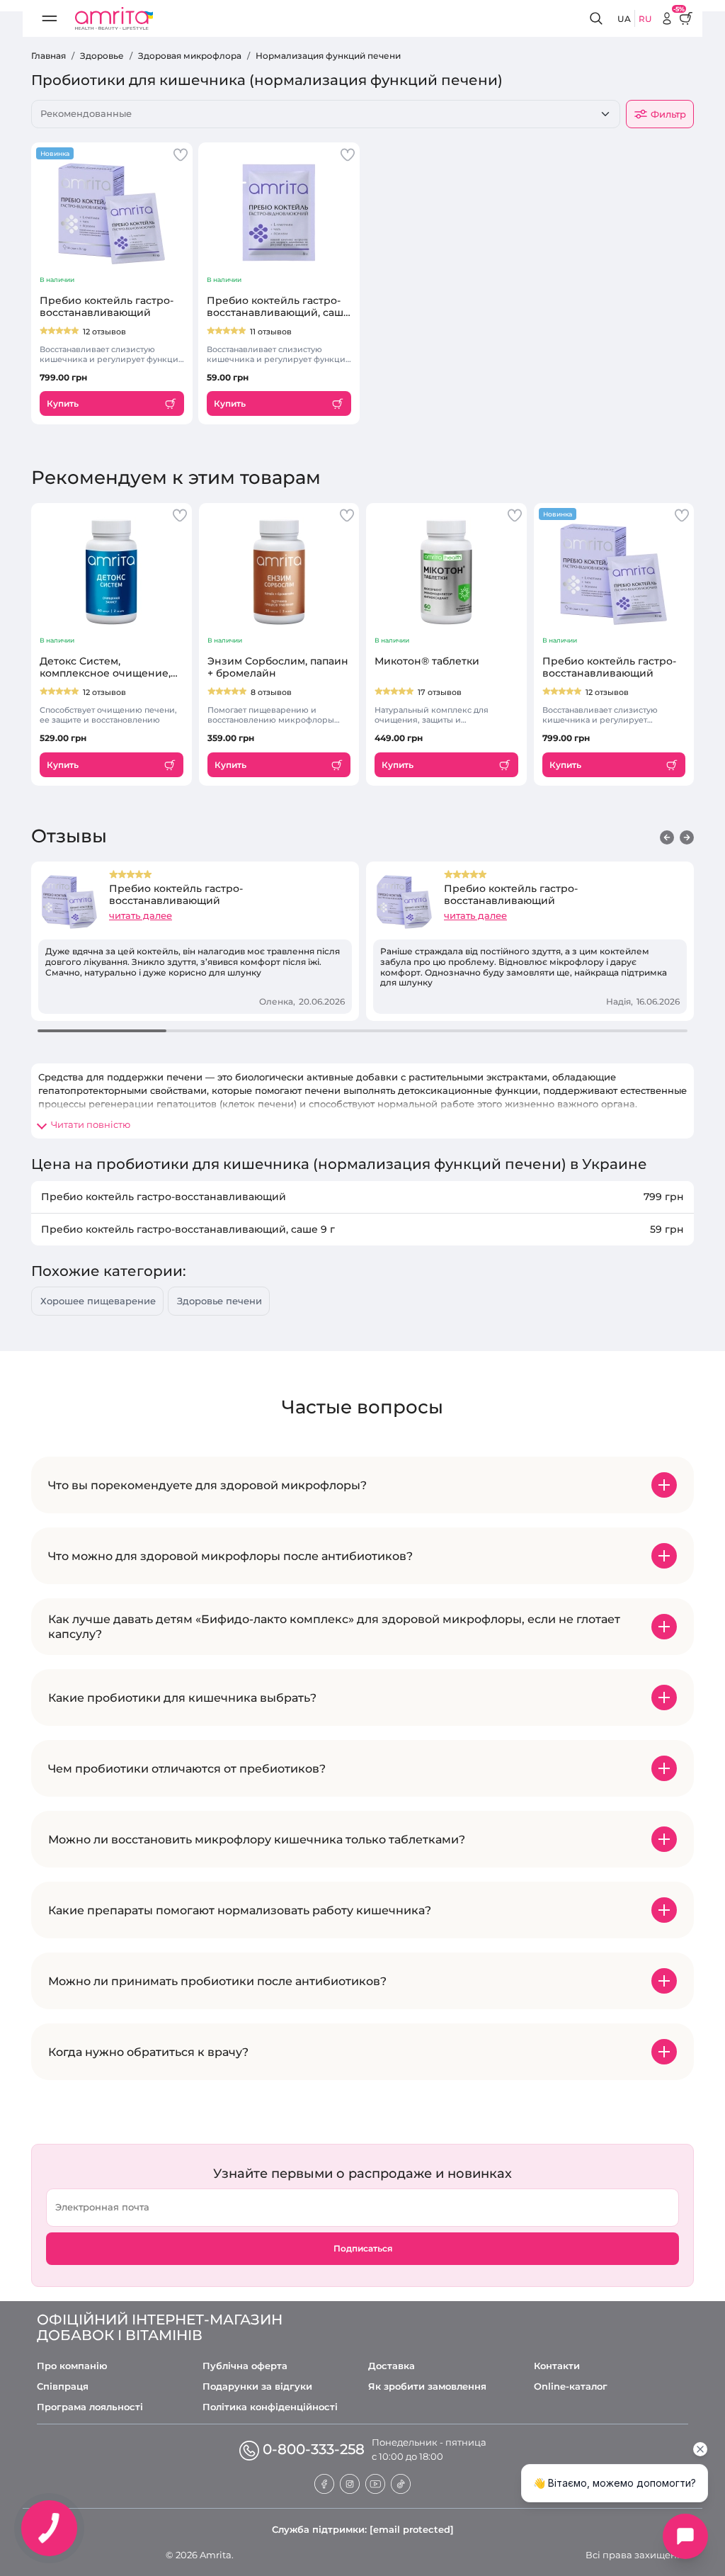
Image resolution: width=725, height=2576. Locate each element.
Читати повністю (91, 1124)
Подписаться (363, 2248)
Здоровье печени (219, 1301)
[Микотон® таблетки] (446, 572)
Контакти (557, 2366)
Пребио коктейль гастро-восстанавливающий (107, 307)
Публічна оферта (245, 2366)
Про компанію (72, 2366)
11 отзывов (271, 332)
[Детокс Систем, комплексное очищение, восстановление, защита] (112, 572)
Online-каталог (571, 2386)
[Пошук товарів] (598, 19)
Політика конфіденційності (270, 2407)
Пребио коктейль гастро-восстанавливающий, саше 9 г (278, 307)
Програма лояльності (90, 2407)
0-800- (314, 2449)
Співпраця (63, 2386)
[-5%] (667, 18)
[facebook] (324, 2482)
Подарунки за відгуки (257, 2386)
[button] (667, 837)
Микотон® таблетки (427, 661)
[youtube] (375, 2482)
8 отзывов (271, 692)
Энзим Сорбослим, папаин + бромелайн (278, 667)
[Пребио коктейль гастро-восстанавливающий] (112, 211)
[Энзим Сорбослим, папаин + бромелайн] (279, 572)
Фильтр (668, 114)
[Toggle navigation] (50, 18)
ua (624, 19)
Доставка (392, 2366)
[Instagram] (350, 2482)
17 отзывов (440, 692)
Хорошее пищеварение (98, 1301)
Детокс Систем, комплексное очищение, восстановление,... (105, 667)
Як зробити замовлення (427, 2386)
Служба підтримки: (363, 2529)
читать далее (141, 915)
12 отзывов (104, 332)
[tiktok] (401, 2482)
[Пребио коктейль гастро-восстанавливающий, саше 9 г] (279, 211)
